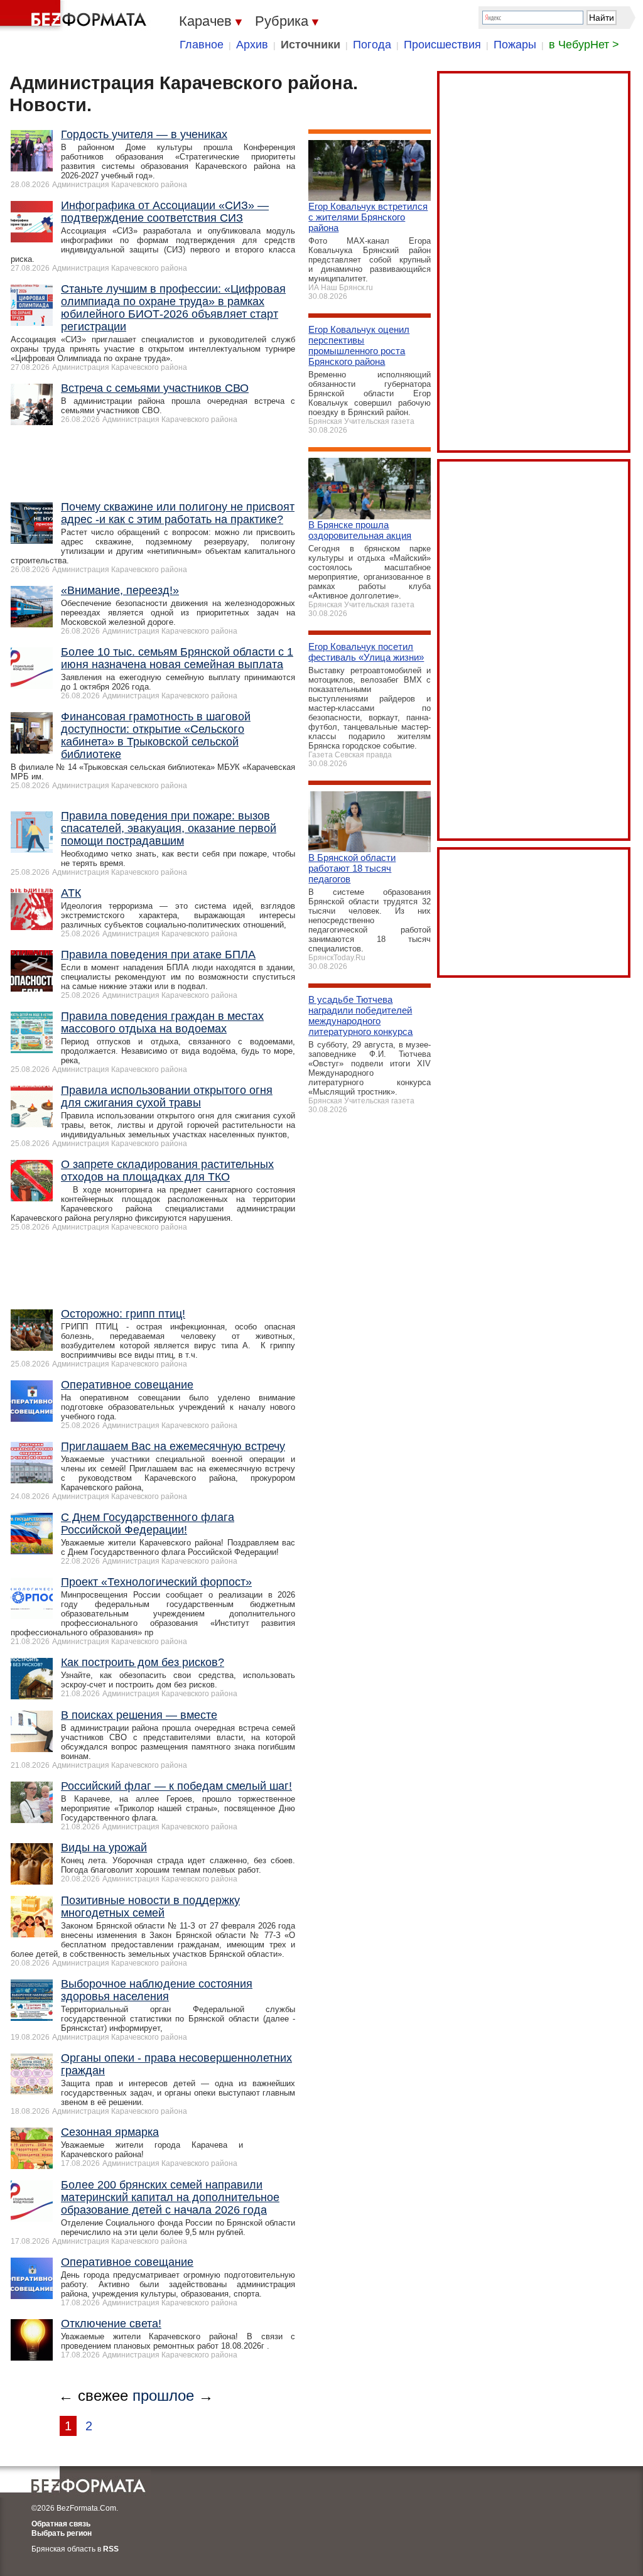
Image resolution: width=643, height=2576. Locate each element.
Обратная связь (61, 2524)
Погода (372, 45)
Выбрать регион (62, 2533)
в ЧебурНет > (584, 45)
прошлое (163, 2395)
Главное (202, 45)
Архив (252, 45)
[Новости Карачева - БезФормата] (75, 16)
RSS (111, 2549)
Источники (311, 45)
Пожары (515, 45)
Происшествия (442, 45)
